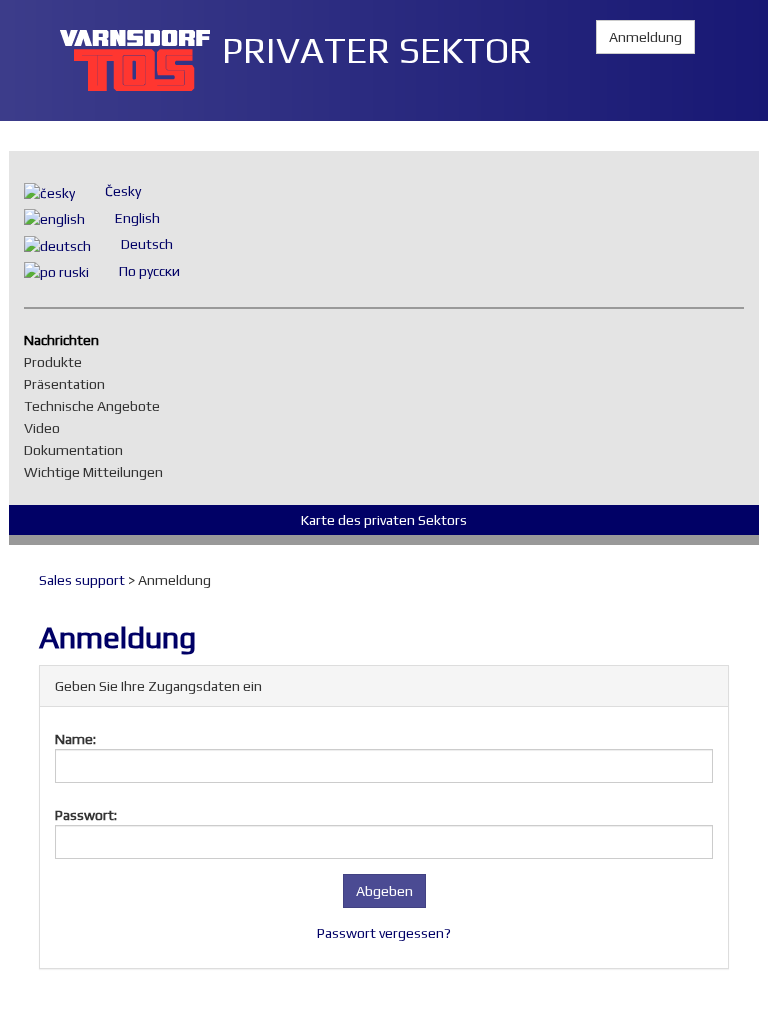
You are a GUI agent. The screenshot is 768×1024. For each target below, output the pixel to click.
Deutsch (147, 244)
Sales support (82, 580)
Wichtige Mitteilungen (98, 472)
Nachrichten (66, 340)
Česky (123, 191)
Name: (75, 739)
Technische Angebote (97, 406)
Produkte (58, 362)
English (137, 218)
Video (47, 428)
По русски (149, 271)
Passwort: (86, 815)
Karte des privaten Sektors (384, 520)
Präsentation (69, 384)
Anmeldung (645, 37)
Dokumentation (78, 450)
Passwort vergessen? (384, 933)
